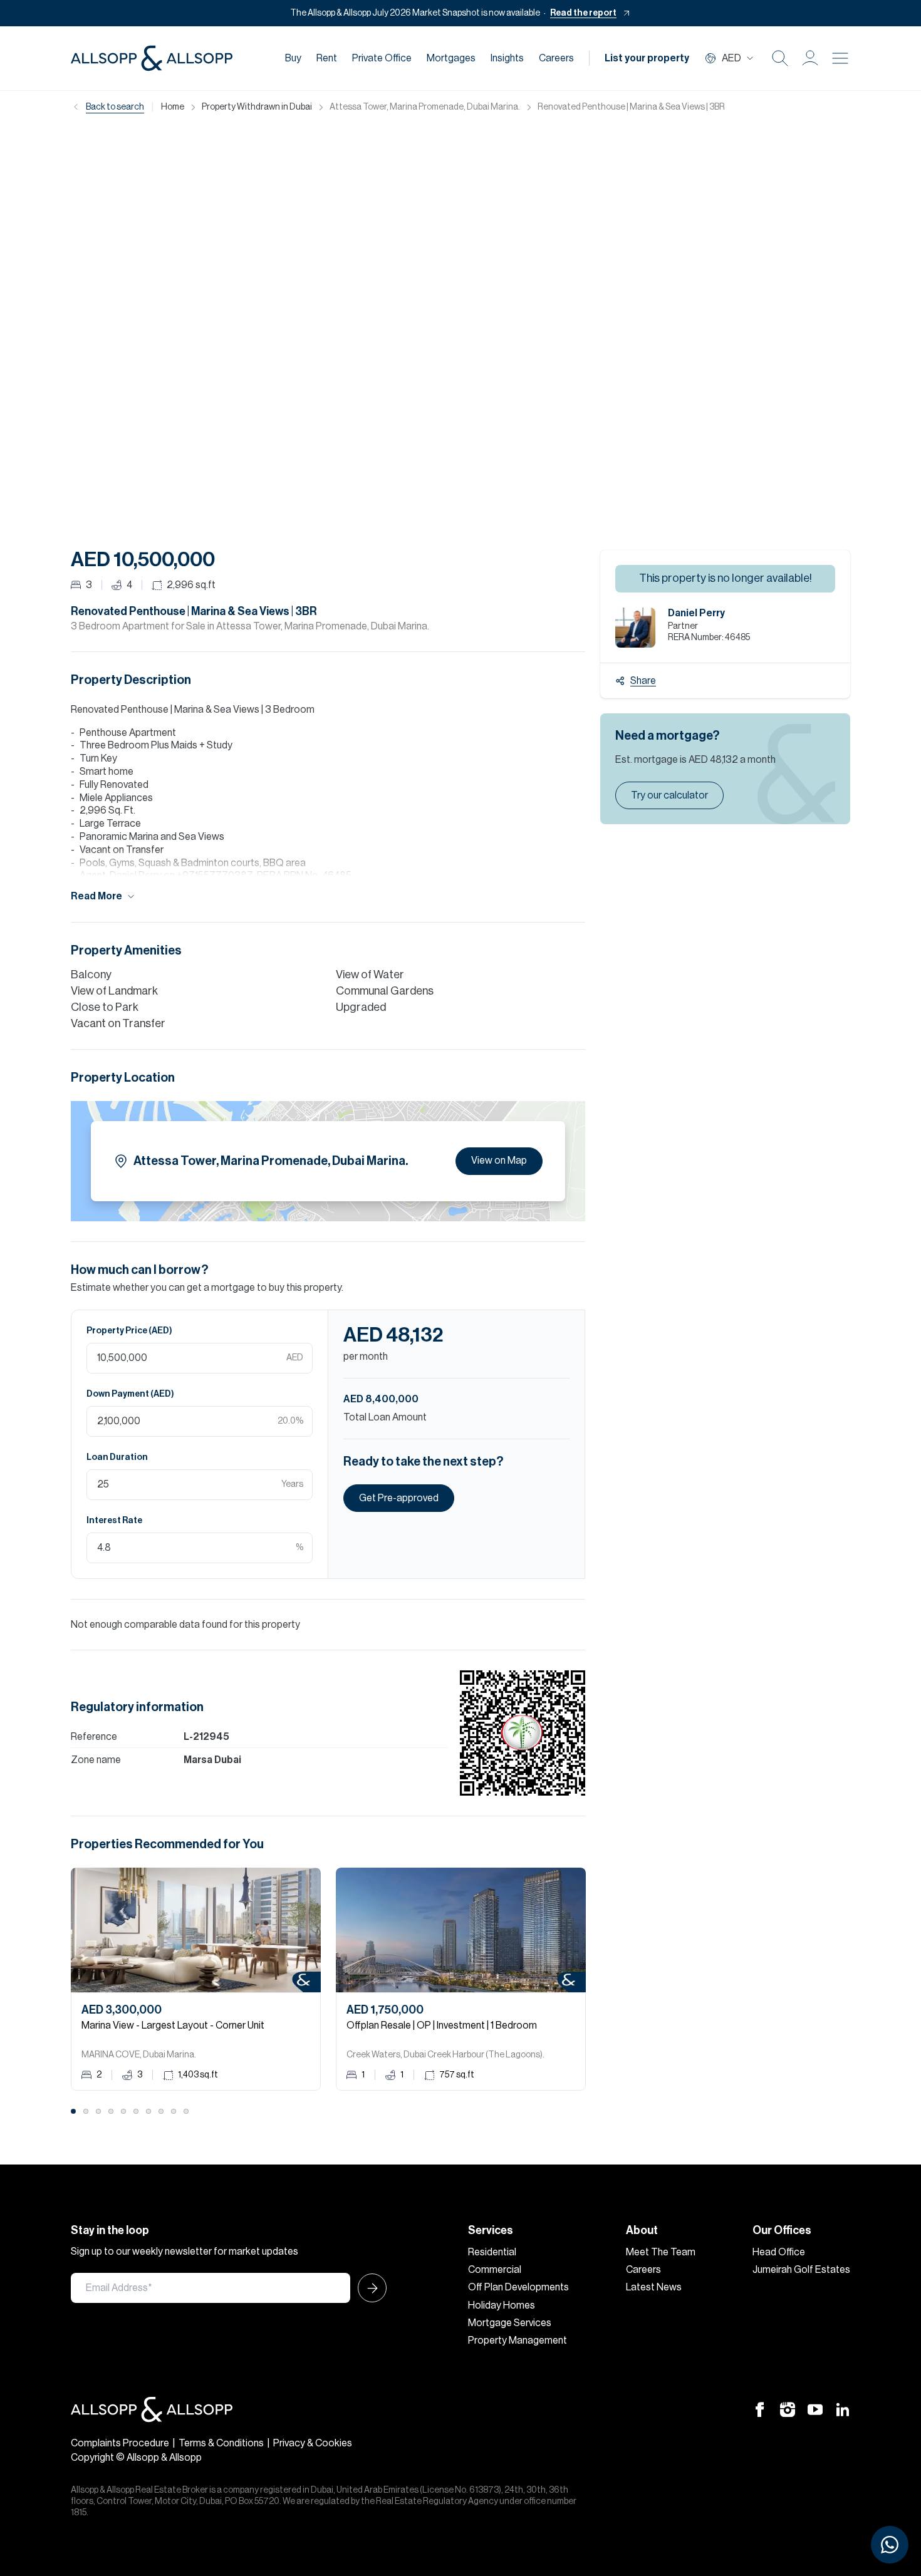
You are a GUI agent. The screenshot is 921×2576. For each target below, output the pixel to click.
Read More (96, 896)
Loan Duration (117, 1457)
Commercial (495, 2270)
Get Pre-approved (399, 1498)
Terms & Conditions (221, 2443)
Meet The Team (661, 2252)
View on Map (499, 1161)
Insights (507, 58)
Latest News (654, 2287)
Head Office (779, 2252)
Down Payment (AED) (130, 1394)
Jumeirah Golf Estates (801, 2270)
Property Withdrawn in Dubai (257, 107)
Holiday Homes (502, 2305)
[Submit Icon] (368, 2288)
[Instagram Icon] (788, 2409)
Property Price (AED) (129, 1331)
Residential (492, 2252)
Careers (556, 58)
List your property (647, 58)
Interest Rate (114, 1521)
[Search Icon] (780, 58)
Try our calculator (669, 795)
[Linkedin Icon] (843, 2409)
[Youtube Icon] (815, 2409)
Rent (327, 58)
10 (186, 2111)
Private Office (382, 58)
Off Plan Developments (518, 2287)
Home (173, 107)
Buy (293, 58)
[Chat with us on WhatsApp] (890, 2545)
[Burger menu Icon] (840, 58)
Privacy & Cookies (313, 2443)
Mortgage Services (510, 2323)
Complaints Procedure (120, 2443)
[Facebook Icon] (760, 2409)
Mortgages (451, 58)
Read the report (583, 13)
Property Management (518, 2341)
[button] (810, 58)
